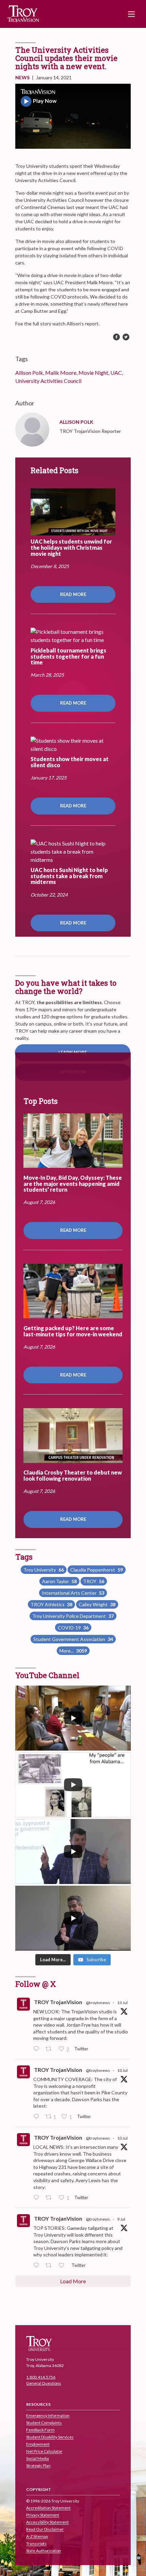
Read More (73, 594)
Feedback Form (40, 2430)
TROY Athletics (51, 1604)
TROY (94, 1581)
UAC (116, 373)
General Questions (44, 2383)
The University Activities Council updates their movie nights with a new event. (66, 58)
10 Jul (122, 2070)
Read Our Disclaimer (45, 2530)
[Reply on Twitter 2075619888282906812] (38, 2198)
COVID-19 (73, 1628)
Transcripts (36, 2544)
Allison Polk (29, 373)
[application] (73, 116)
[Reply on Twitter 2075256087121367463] (38, 2266)
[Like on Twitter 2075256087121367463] (63, 2266)
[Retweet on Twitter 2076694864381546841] (50, 2049)
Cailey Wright (97, 1604)
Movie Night (93, 373)
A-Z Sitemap (37, 2537)
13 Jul (122, 2003)
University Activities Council (48, 381)
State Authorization (44, 2551)
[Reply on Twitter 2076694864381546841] (38, 2049)
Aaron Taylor (59, 1581)
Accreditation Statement (48, 2508)
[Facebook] (116, 337)
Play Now (45, 101)
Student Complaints (44, 2423)
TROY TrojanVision (58, 2002)
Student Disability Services (50, 2437)
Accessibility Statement (47, 2522)
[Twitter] (126, 337)
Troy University (44, 1570)
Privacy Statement (43, 2515)
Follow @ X (36, 1984)
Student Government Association (73, 1639)
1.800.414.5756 (41, 2377)
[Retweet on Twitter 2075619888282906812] (50, 2198)
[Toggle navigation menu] (131, 14)
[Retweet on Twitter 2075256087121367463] (50, 2266)
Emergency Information (48, 2416)
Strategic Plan (38, 2466)
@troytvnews (98, 2003)
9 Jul (121, 2219)
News (22, 77)
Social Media (38, 2459)
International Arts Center (73, 1593)
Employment (38, 2444)
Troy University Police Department (73, 1616)
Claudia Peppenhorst (97, 1570)
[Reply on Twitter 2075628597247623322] (38, 2117)
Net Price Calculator (44, 2452)
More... (73, 1651)
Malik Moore (61, 373)
